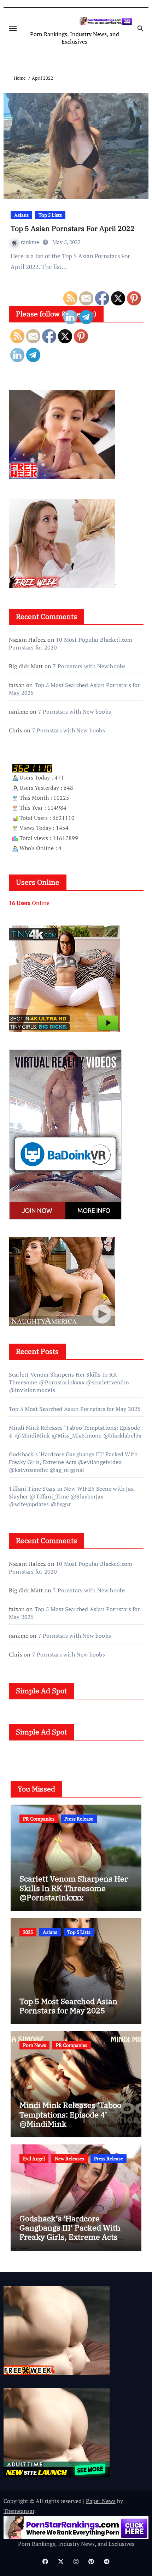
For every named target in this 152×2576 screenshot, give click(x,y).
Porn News (34, 2045)
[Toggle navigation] (13, 28)
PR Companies (39, 1819)
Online (29, 903)
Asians (21, 215)
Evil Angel (34, 2158)
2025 (28, 1932)
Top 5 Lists (50, 215)
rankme (31, 242)
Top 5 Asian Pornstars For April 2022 (73, 228)
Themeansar (19, 2511)
